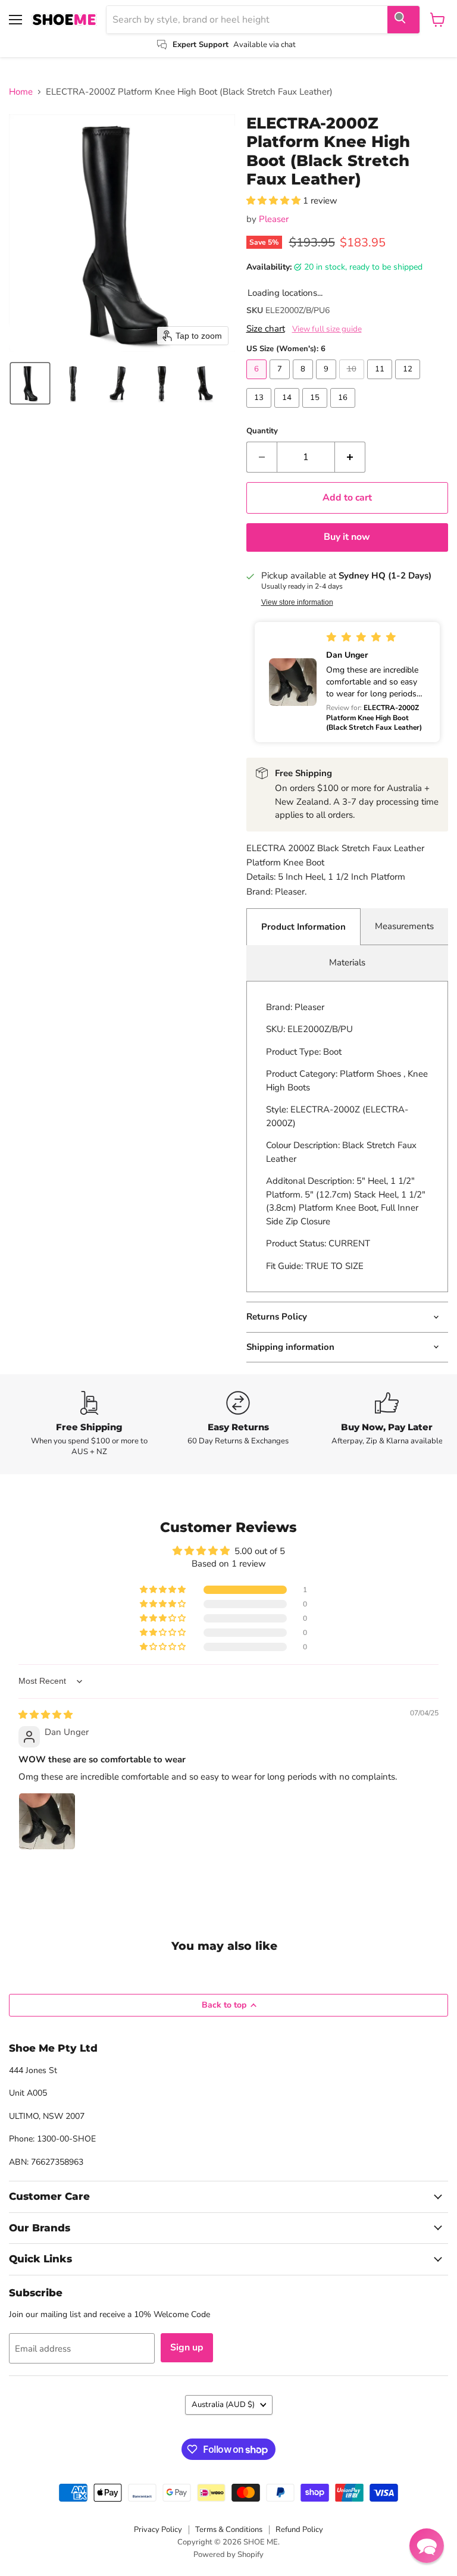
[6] (258, 382)
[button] (30, 383)
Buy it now (347, 537)
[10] (353, 382)
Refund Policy (299, 2530)
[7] (281, 382)
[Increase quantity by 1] (350, 457)
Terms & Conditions (229, 2530)
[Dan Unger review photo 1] (47, 1821)
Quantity (262, 431)
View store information (297, 602)
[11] (381, 382)
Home (21, 92)
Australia (223, 2405)
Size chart (266, 329)
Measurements (404, 926)
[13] (260, 411)
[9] (328, 382)
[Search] (403, 20)
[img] (46, 1715)
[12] (409, 382)
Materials (347, 962)
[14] (288, 411)
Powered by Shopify (228, 2555)
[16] (344, 411)
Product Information (303, 927)
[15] (316, 411)
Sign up (187, 2347)
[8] (304, 382)
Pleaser (274, 219)
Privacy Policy (158, 2530)
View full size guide (327, 329)
